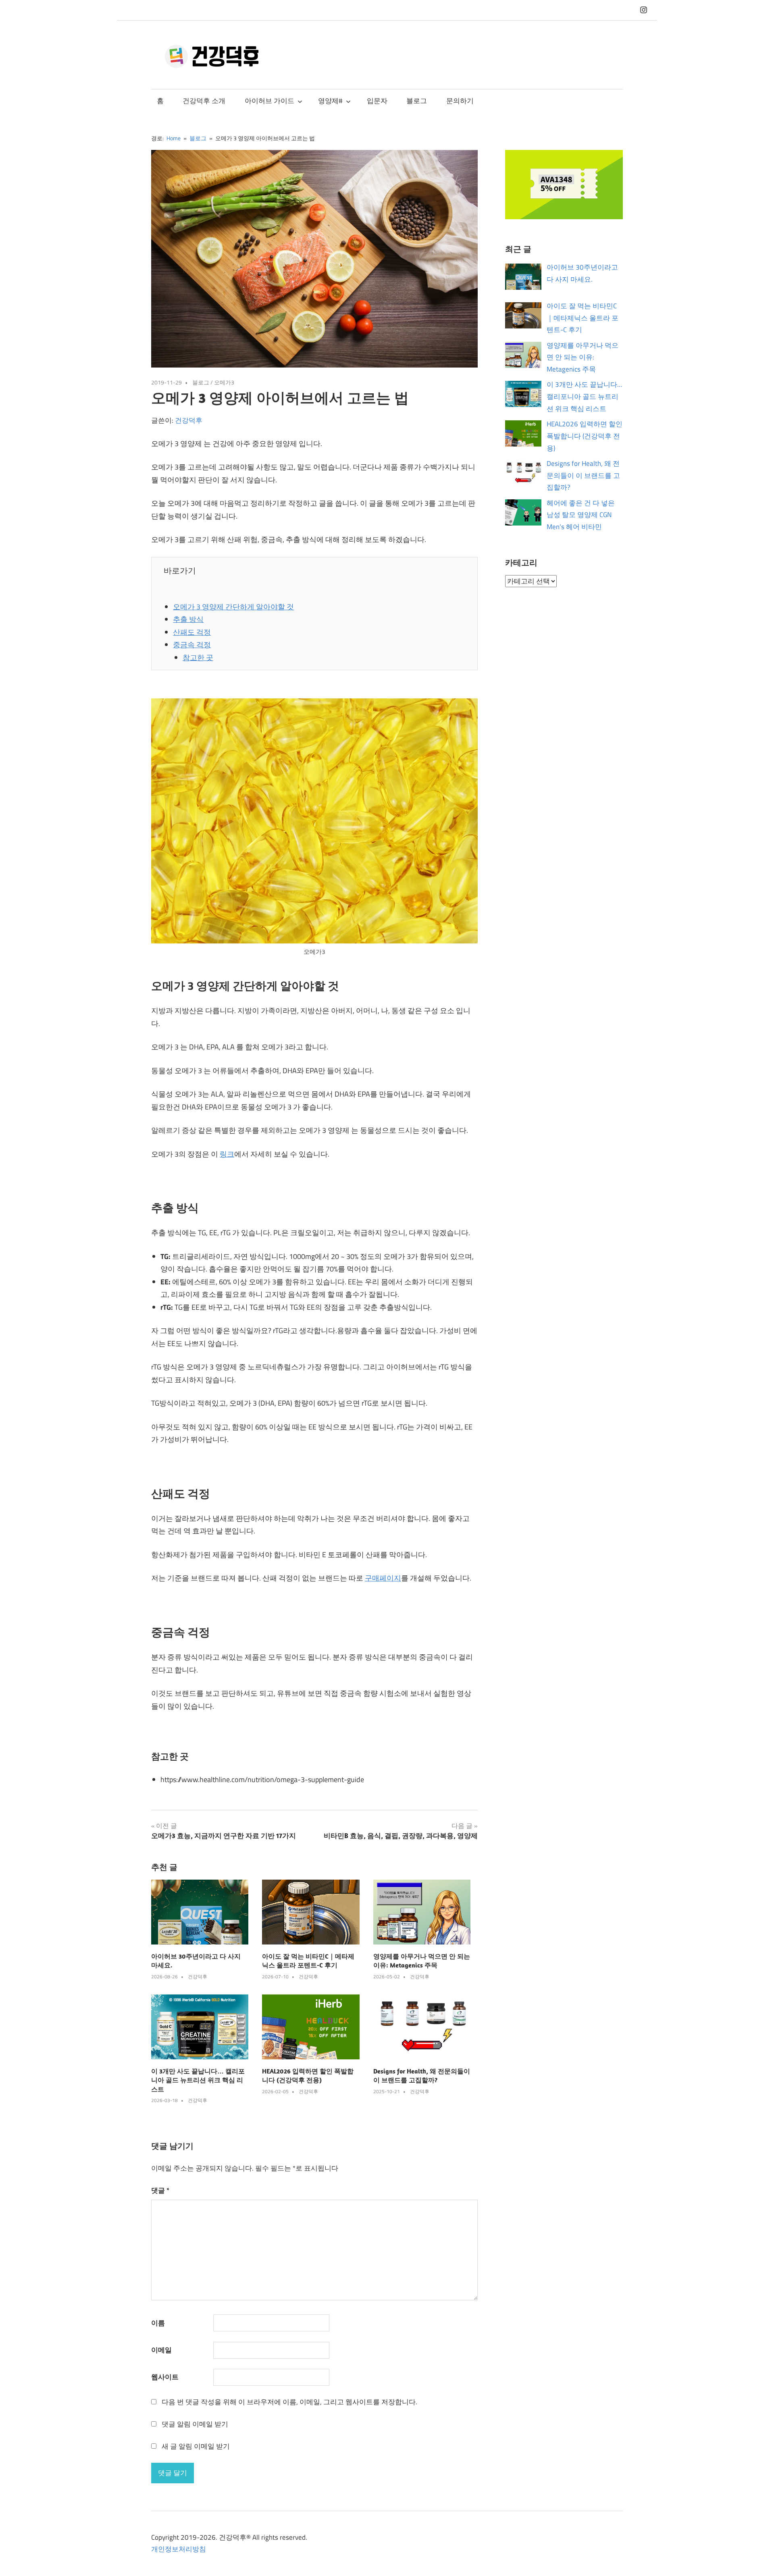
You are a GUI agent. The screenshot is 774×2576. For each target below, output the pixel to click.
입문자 (377, 101)
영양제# (330, 101)
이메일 (161, 2350)
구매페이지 (383, 1578)
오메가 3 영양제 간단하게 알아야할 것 (233, 607)
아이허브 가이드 (269, 101)
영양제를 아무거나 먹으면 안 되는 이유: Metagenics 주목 (583, 357)
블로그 (417, 101)
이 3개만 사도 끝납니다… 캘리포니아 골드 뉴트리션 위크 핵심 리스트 (198, 2080)
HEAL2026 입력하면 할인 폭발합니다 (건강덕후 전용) (585, 436)
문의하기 (460, 101)
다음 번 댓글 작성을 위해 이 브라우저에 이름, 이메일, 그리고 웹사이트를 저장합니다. (289, 2402)
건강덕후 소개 (204, 101)
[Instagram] (644, 10)
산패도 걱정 (192, 632)
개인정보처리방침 (179, 2549)
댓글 (160, 2190)
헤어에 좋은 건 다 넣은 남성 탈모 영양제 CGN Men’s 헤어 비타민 (581, 515)
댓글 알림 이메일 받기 (195, 2424)
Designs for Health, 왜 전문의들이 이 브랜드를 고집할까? (583, 476)
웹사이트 (165, 2377)
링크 (227, 1154)
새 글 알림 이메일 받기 (196, 2446)
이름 (158, 2323)
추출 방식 (188, 619)
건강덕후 (189, 420)
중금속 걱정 (192, 645)
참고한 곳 (198, 658)
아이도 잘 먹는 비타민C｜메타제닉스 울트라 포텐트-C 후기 (583, 318)
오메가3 (224, 382)
